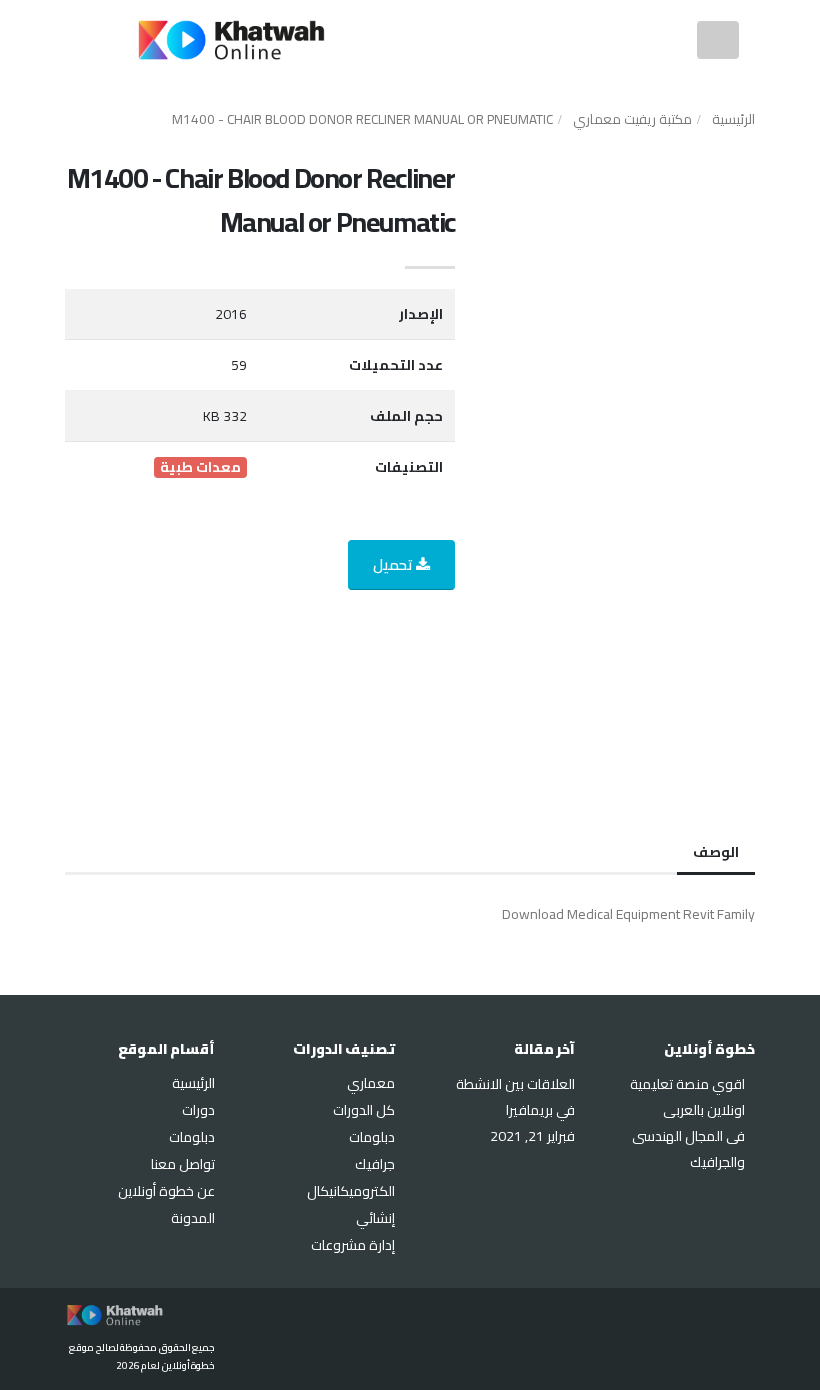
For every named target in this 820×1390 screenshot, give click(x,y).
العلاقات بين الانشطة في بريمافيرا (515, 1097)
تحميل (394, 564)
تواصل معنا (183, 1164)
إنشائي (375, 1218)
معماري (371, 1083)
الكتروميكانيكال (351, 1191)
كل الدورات (364, 1110)
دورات (198, 1110)
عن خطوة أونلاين (166, 1191)
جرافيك (375, 1164)
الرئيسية (733, 119)
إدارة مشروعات (353, 1245)
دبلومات (372, 1137)
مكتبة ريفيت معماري (632, 119)
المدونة (193, 1218)
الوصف (716, 852)
